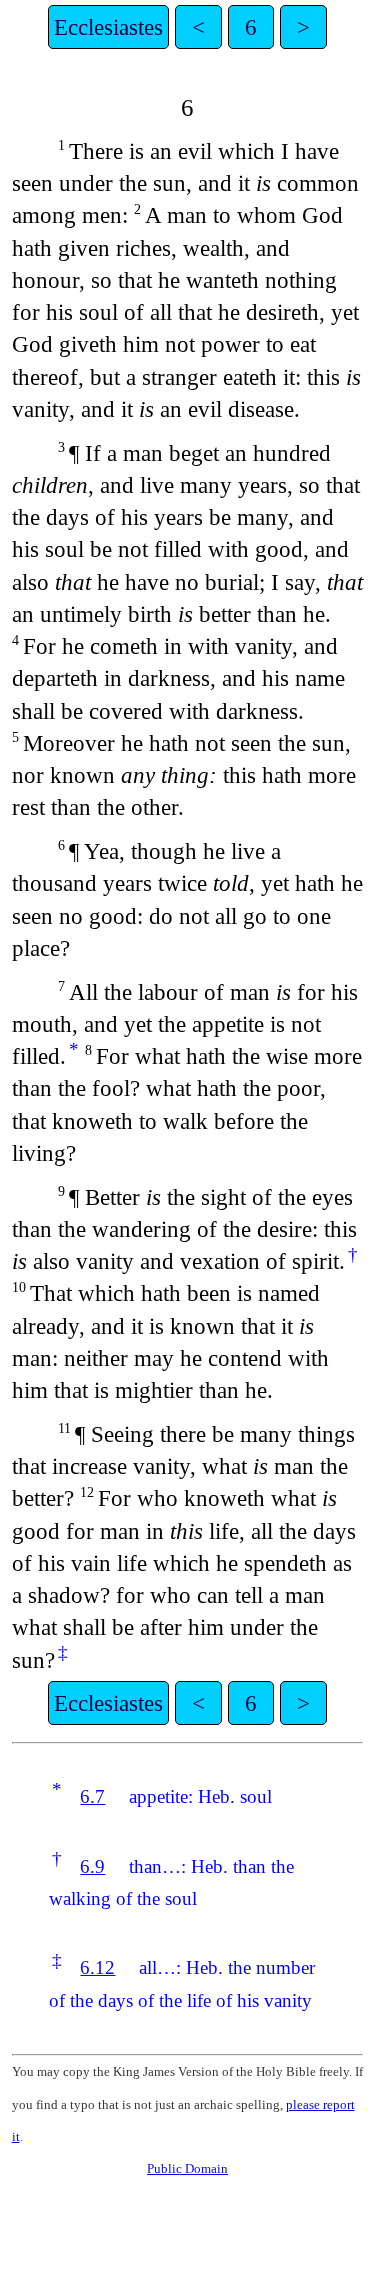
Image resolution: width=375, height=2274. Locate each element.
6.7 (92, 1796)
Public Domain (187, 2168)
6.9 (92, 1866)
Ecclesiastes (108, 27)
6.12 (97, 1967)
